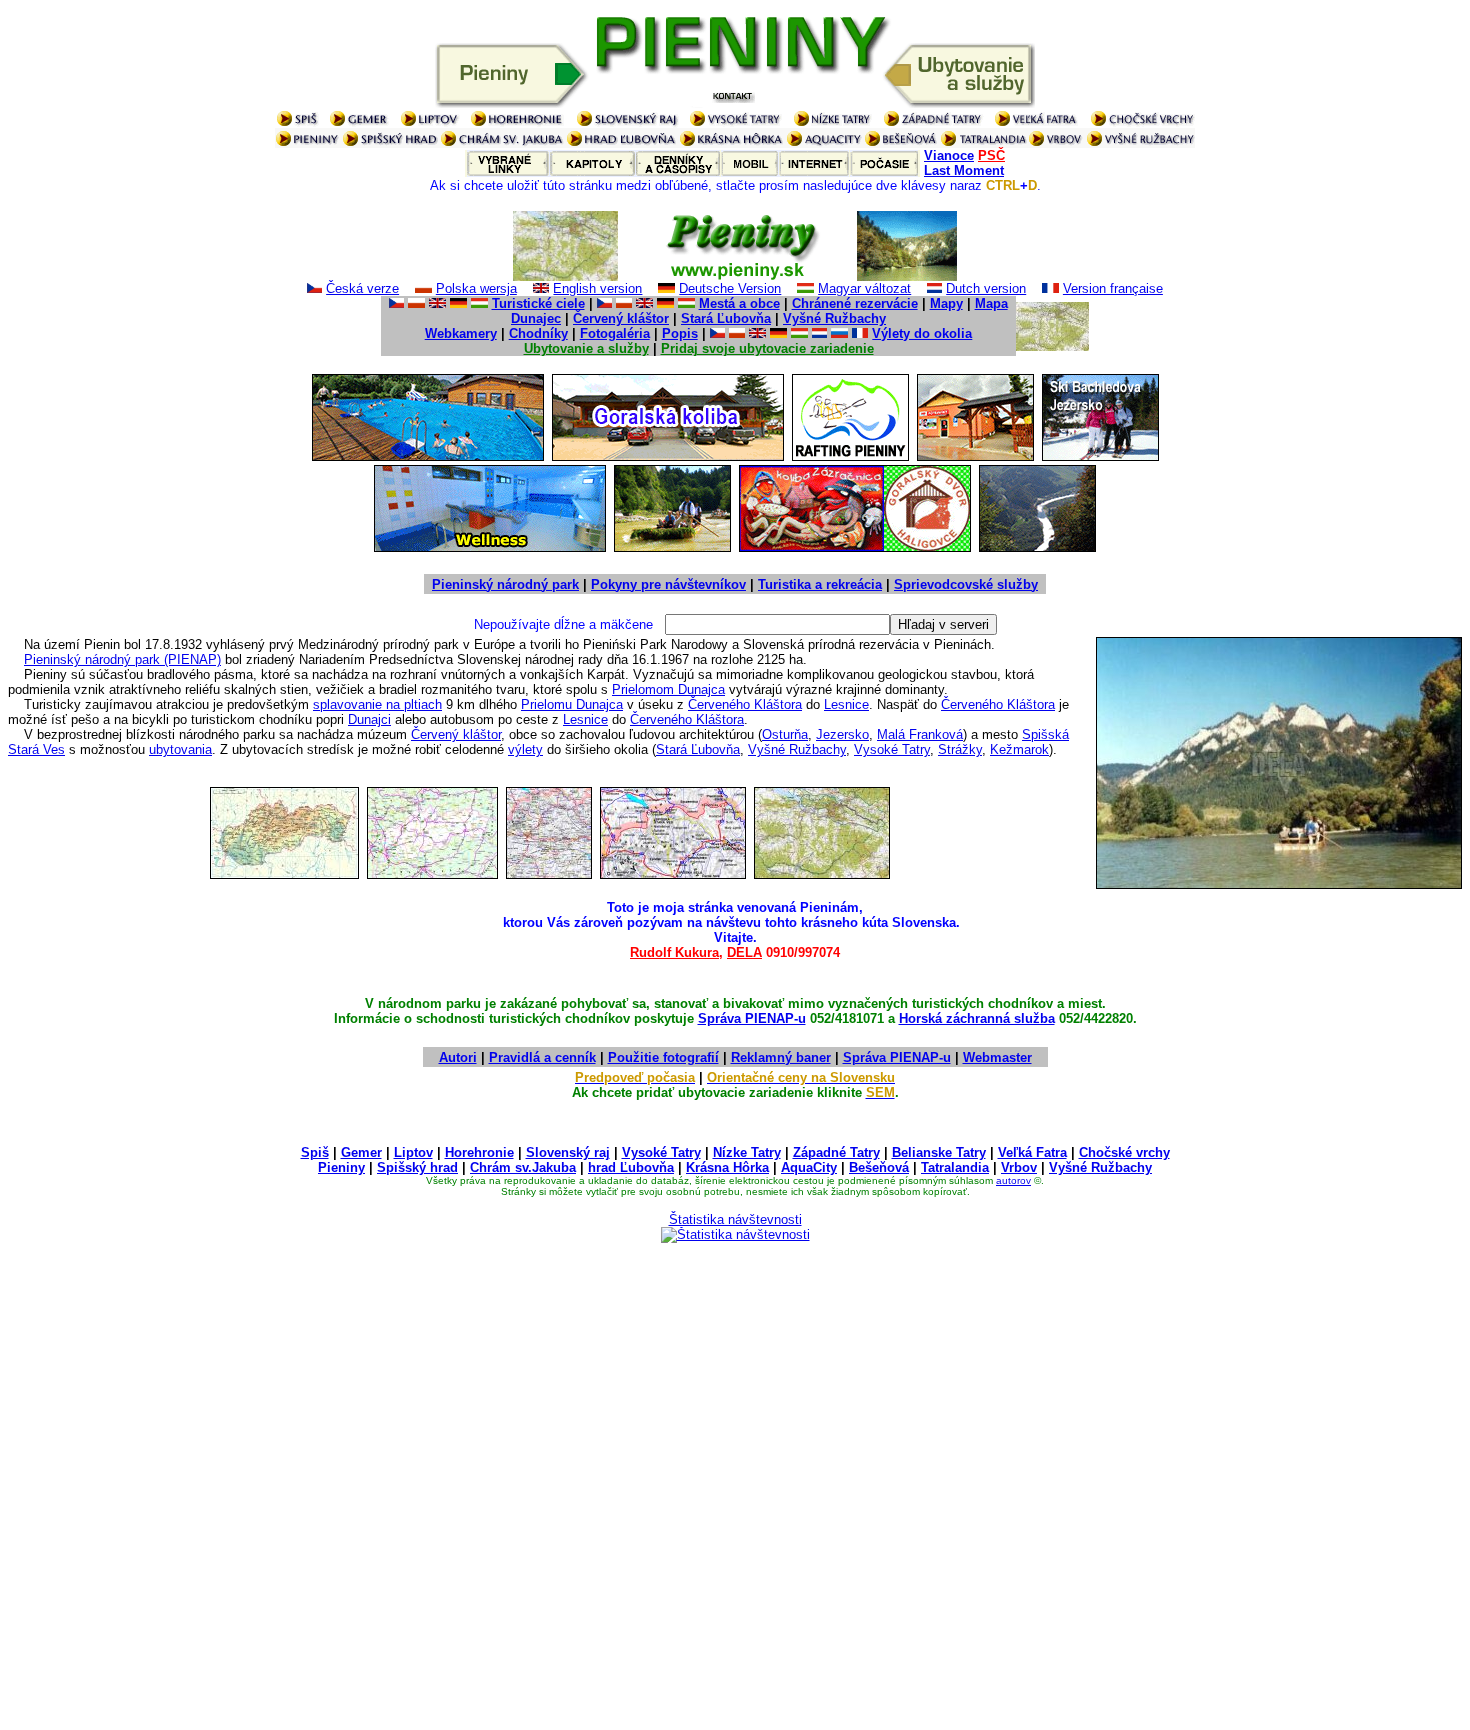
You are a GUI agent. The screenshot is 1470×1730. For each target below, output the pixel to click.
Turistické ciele (538, 303)
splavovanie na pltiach (377, 704)
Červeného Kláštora (745, 704)
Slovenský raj (568, 1152)
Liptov (413, 1152)
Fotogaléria (615, 333)
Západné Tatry (836, 1152)
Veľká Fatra (1032, 1152)
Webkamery (461, 333)
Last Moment (964, 170)
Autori (458, 1057)
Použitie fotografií (663, 1057)
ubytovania (180, 749)
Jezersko (842, 734)
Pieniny (341, 1167)
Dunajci (369, 719)
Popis (680, 333)
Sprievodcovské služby (966, 584)
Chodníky (538, 333)
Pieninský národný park (505, 584)
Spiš (315, 1152)
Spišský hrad (417, 1167)
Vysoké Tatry (892, 749)
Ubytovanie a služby (586, 348)
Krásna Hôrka (727, 1167)
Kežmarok (1019, 749)
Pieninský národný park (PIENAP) (122, 659)
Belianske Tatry (939, 1152)
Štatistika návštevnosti (735, 1219)
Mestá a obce (739, 303)
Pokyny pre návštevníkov (668, 584)
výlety (525, 749)
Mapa (991, 303)
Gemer (361, 1152)
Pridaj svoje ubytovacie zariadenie (767, 348)
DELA (744, 952)
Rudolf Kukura (674, 952)
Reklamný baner (781, 1057)
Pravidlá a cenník (542, 1057)
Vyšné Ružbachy (834, 318)
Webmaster (997, 1057)
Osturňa (785, 734)
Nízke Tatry (747, 1152)
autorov (1013, 1180)
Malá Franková (920, 734)
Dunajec (536, 318)
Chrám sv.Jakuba (523, 1167)
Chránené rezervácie (855, 303)
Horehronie (479, 1152)
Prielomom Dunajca (668, 689)
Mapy (946, 303)
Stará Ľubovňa (726, 318)
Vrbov (1019, 1167)
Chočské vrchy (1124, 1152)
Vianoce (949, 155)
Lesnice (846, 704)
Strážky (960, 749)
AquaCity (809, 1167)
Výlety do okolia (922, 333)
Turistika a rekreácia (820, 584)
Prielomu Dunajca (572, 704)
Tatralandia (955, 1167)
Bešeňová (879, 1167)
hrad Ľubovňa (631, 1167)
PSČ (991, 155)
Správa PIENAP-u (752, 1018)
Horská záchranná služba (977, 1018)
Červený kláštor (621, 318)
